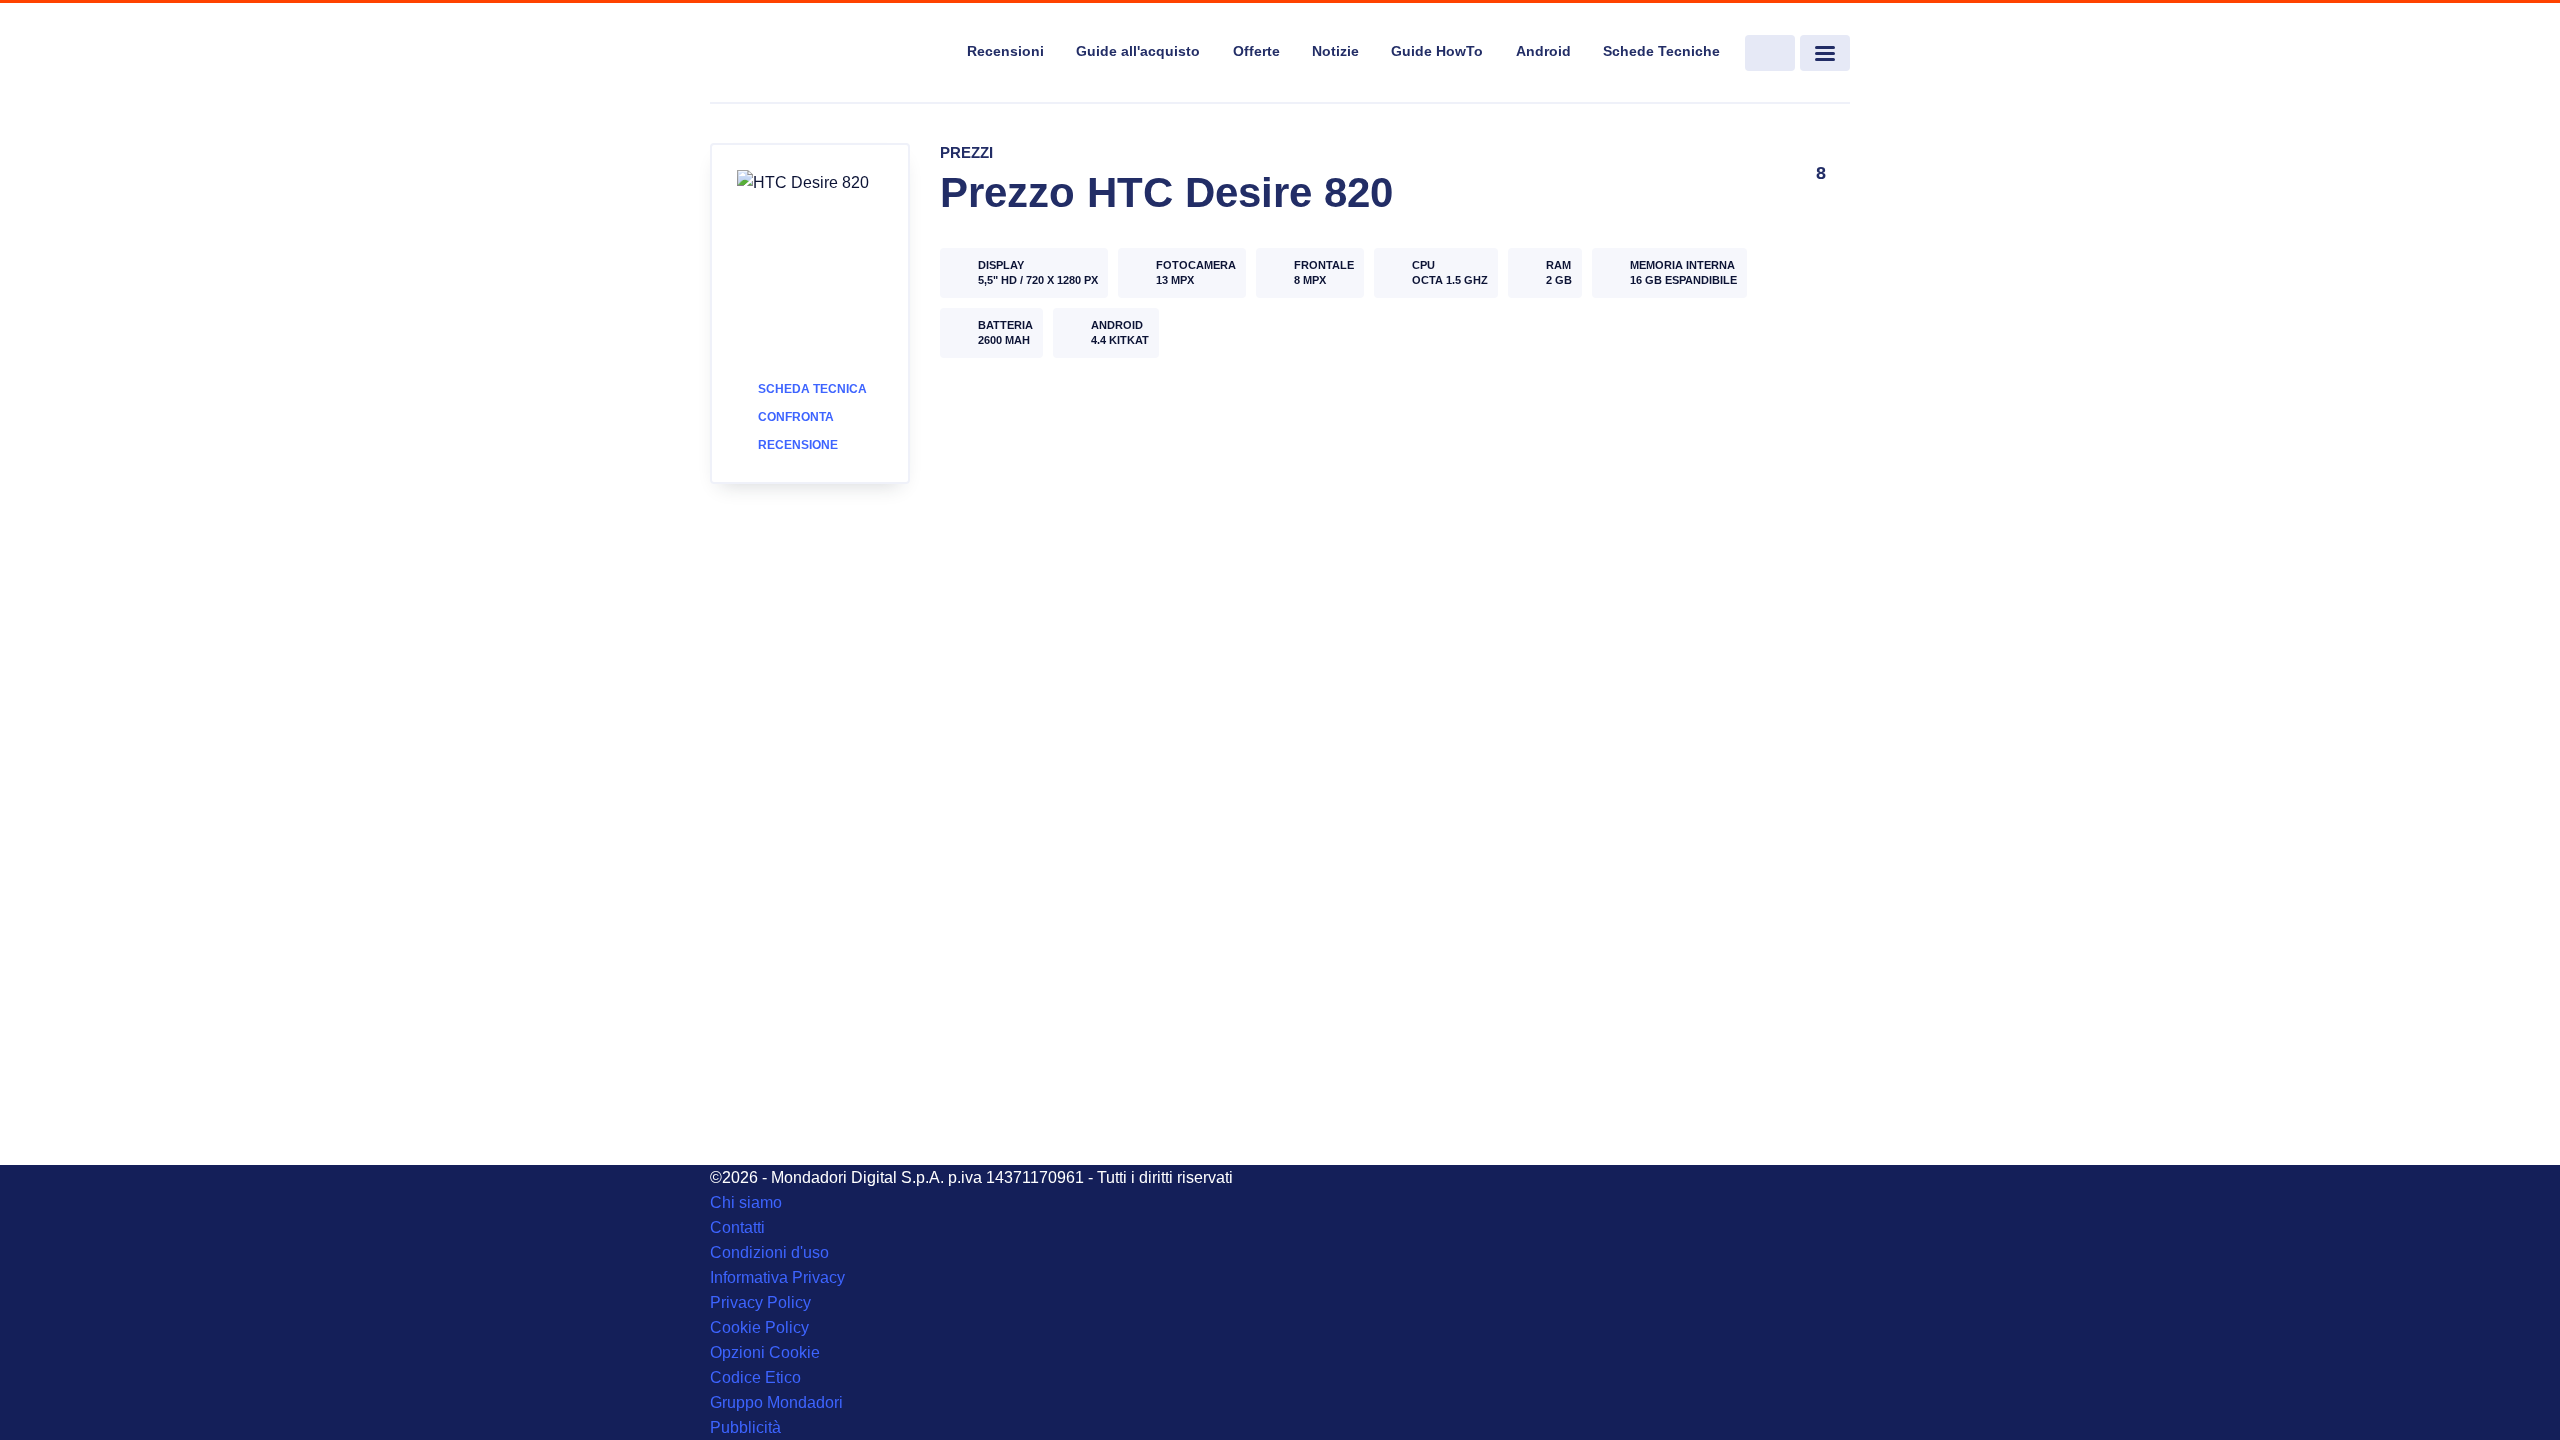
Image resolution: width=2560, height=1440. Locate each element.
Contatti (737, 1227)
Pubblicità (745, 1427)
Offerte (1256, 51)
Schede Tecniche (1661, 51)
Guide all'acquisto (1138, 51)
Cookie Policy (759, 1327)
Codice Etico (755, 1377)
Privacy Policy (760, 1302)
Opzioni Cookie (765, 1352)
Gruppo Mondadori (776, 1402)
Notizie (1335, 51)
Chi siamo (746, 1202)
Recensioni (1005, 51)
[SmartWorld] (826, 54)
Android (1543, 51)
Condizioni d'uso (769, 1252)
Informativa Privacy (777, 1277)
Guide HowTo (1437, 51)
